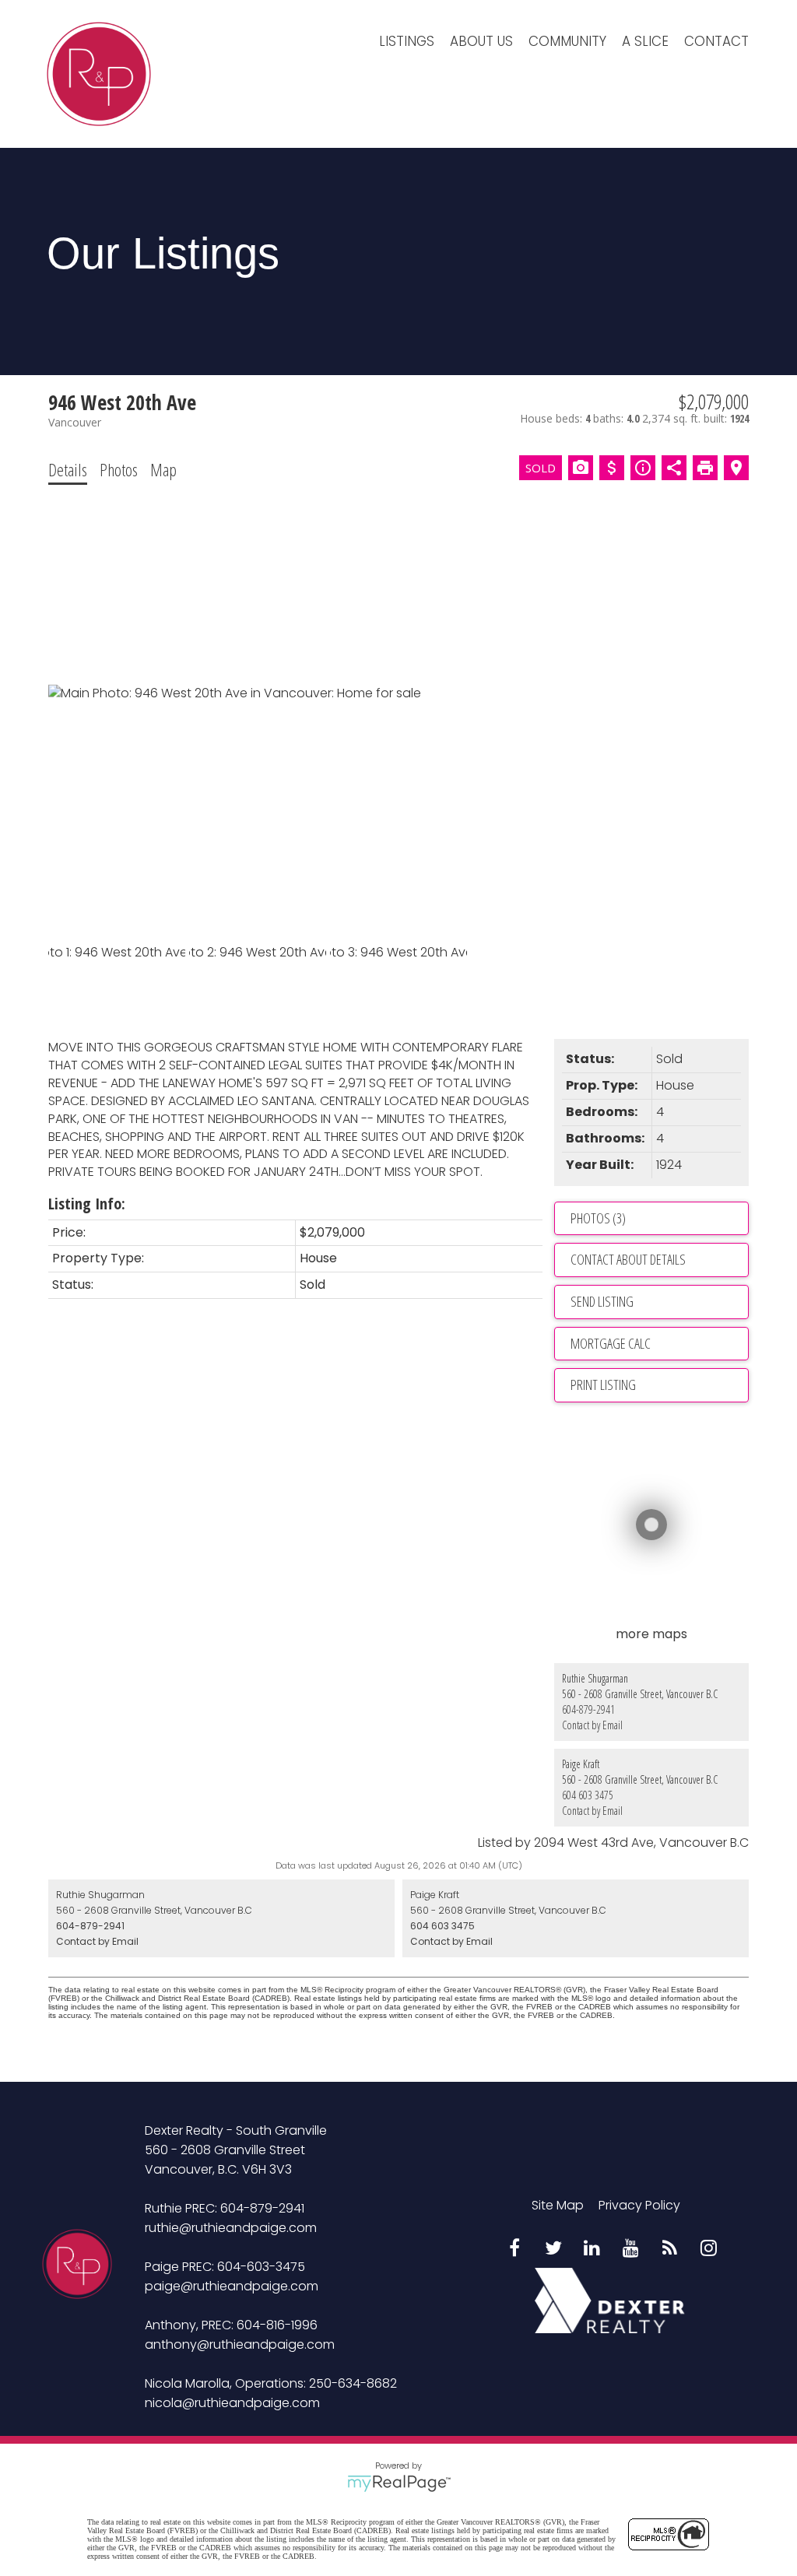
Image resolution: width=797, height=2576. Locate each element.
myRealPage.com (399, 2483)
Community (567, 41)
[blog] (670, 2249)
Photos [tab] (119, 469)
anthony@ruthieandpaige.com (240, 2344)
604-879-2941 (588, 1709)
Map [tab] (163, 469)
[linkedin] (592, 2249)
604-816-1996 (277, 2325)
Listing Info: (87, 1204)
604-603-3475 (261, 2267)
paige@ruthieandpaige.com (232, 2286)
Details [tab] (68, 469)
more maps (651, 1634)
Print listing (603, 1385)
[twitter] (553, 2249)
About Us (481, 41)
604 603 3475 (588, 1795)
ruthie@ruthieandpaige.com (231, 2228)
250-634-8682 (353, 2383)
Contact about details (628, 1259)
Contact (716, 41)
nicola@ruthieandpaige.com (232, 2403)
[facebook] (514, 2249)
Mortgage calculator (659, 1344)
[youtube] (631, 2249)
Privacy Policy (639, 2205)
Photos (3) (598, 1218)
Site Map (558, 2205)
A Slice (645, 41)
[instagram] (709, 2249)
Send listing (602, 1301)
